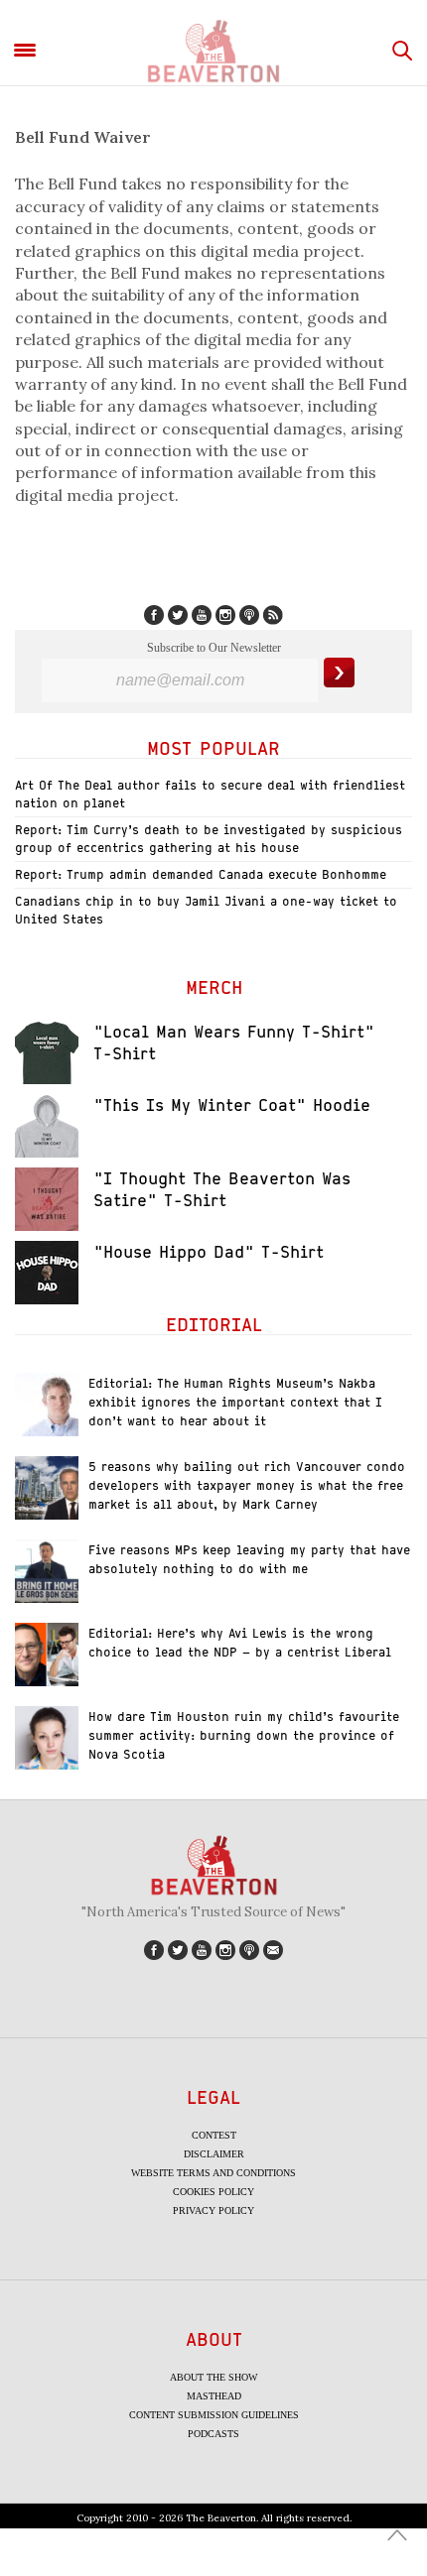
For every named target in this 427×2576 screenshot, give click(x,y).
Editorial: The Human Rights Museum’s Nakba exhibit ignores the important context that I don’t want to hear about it (235, 1402)
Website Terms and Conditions (213, 2173)
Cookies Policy (213, 2192)
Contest (214, 2135)
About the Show (213, 2377)
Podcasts (213, 2434)
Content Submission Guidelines (214, 2415)
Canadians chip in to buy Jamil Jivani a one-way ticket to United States (206, 910)
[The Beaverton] (213, 51)
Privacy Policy (213, 2210)
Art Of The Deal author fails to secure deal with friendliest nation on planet (210, 794)
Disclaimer (214, 2154)
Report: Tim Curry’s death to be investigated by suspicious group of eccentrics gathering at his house (209, 839)
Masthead (214, 2396)
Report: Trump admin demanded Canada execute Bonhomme (201, 874)
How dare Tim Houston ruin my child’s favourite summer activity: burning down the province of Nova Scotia (244, 1735)
